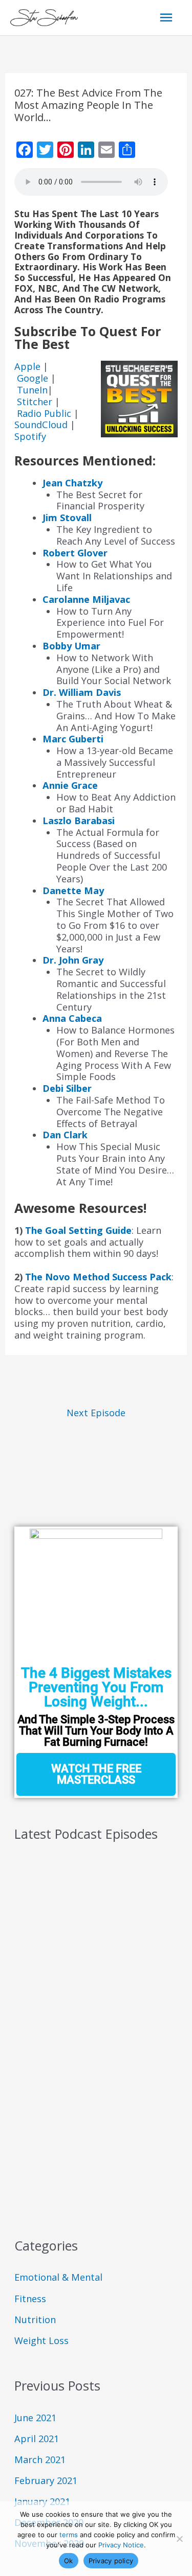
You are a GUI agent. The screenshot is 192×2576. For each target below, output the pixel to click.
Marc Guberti (73, 739)
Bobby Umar (71, 646)
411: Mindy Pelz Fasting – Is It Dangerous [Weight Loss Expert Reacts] (82, 2066)
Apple (29, 366)
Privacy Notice (121, 2545)
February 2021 (46, 2480)
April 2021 (37, 2439)
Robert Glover (75, 553)
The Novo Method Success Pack (98, 1277)
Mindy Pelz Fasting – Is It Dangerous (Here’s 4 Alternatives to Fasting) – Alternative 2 (91, 1960)
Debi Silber (67, 1088)
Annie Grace (70, 785)
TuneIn (32, 390)
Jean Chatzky (72, 483)
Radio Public (44, 413)
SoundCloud (41, 425)
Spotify (30, 436)
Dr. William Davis (82, 692)
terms (69, 2535)
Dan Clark (65, 1135)
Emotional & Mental (58, 2277)
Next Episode (96, 1413)
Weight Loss (41, 2340)
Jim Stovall (67, 518)
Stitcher (36, 402)
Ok (69, 2561)
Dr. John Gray (73, 960)
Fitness (30, 2299)
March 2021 (40, 2460)
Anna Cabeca (72, 1018)
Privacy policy (111, 2561)
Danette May (73, 891)
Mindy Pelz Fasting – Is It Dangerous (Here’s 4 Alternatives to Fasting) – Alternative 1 (91, 2013)
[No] (179, 2539)
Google (34, 378)
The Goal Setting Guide (78, 1230)
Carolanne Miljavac (86, 599)
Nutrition (35, 2320)
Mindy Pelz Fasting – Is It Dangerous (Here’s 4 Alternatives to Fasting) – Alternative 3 (91, 1907)
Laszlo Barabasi (79, 821)
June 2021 (35, 2418)
